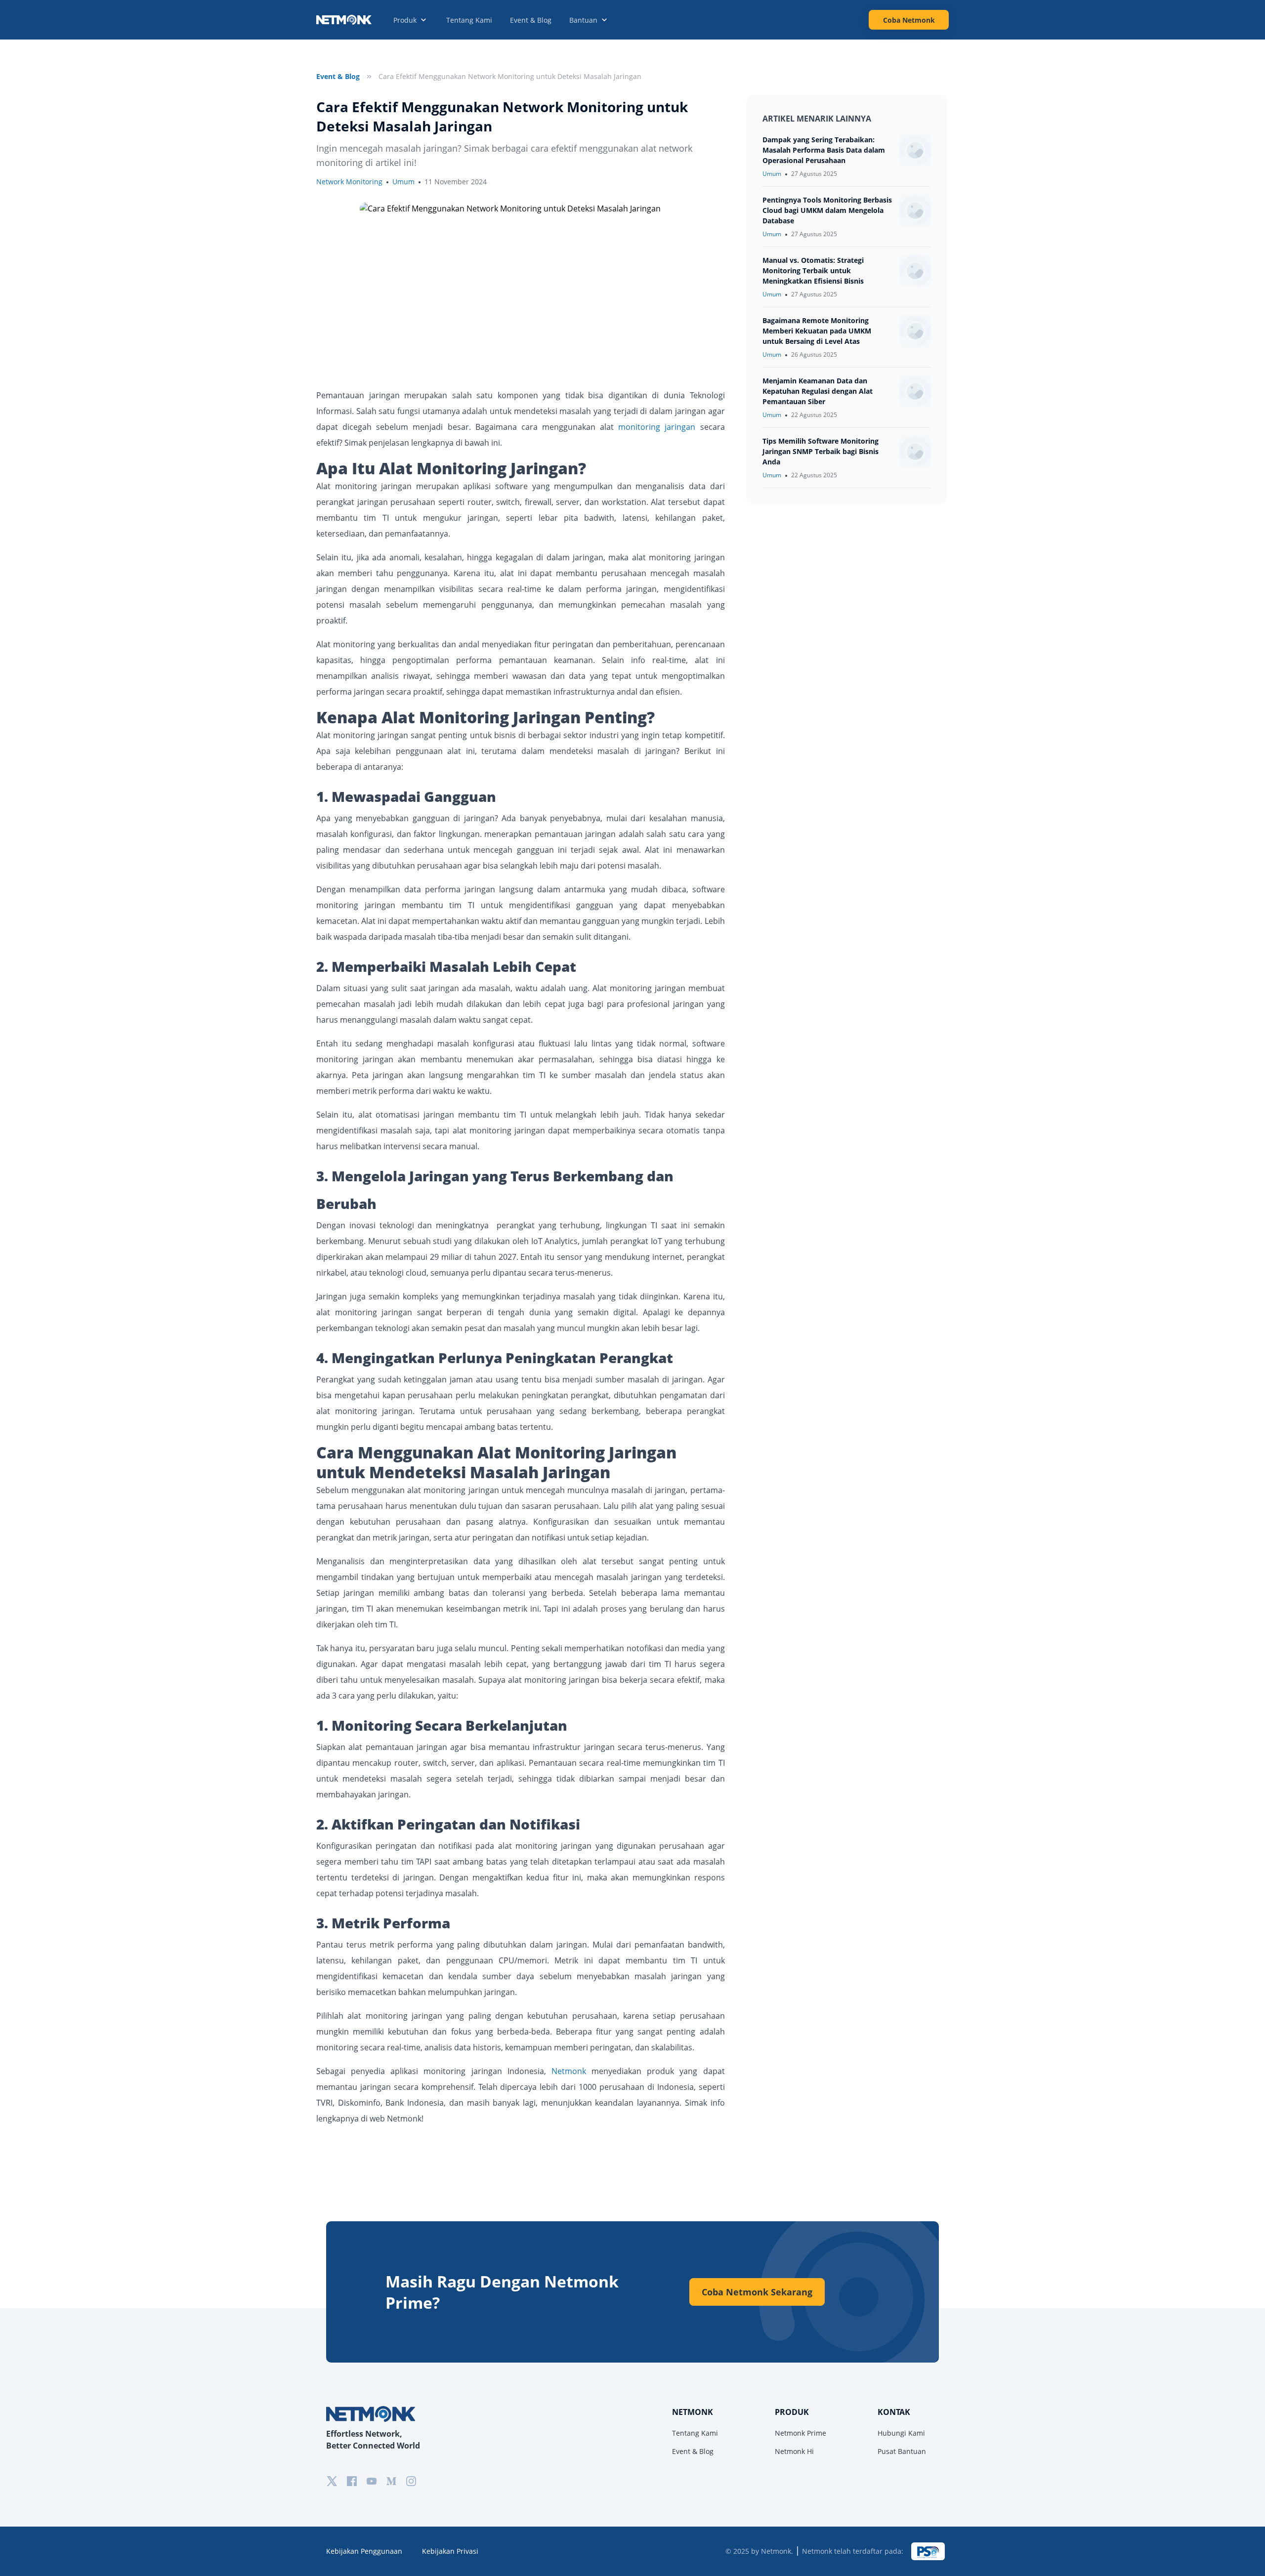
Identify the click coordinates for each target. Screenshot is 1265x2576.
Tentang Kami (469, 20)
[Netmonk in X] (332, 2481)
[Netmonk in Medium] (391, 2481)
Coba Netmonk (909, 20)
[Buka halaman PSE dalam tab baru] (928, 2551)
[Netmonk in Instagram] (411, 2481)
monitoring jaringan (657, 427)
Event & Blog (531, 20)
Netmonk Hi (794, 2451)
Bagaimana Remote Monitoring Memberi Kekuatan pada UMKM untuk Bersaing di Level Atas (817, 331)
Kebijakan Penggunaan (364, 2551)
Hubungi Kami (901, 2433)
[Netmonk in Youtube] (372, 2481)
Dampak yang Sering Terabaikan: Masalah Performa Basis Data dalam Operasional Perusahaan (824, 150)
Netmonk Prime (801, 2433)
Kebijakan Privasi (450, 2551)
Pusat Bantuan (902, 2451)
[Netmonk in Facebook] (352, 2481)
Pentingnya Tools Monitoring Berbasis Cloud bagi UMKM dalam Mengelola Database (827, 210)
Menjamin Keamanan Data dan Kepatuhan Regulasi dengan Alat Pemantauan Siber (818, 391)
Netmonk (569, 2071)
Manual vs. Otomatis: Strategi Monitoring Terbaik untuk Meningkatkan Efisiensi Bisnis (813, 270)
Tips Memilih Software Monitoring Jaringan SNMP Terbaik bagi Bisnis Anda (821, 451)
